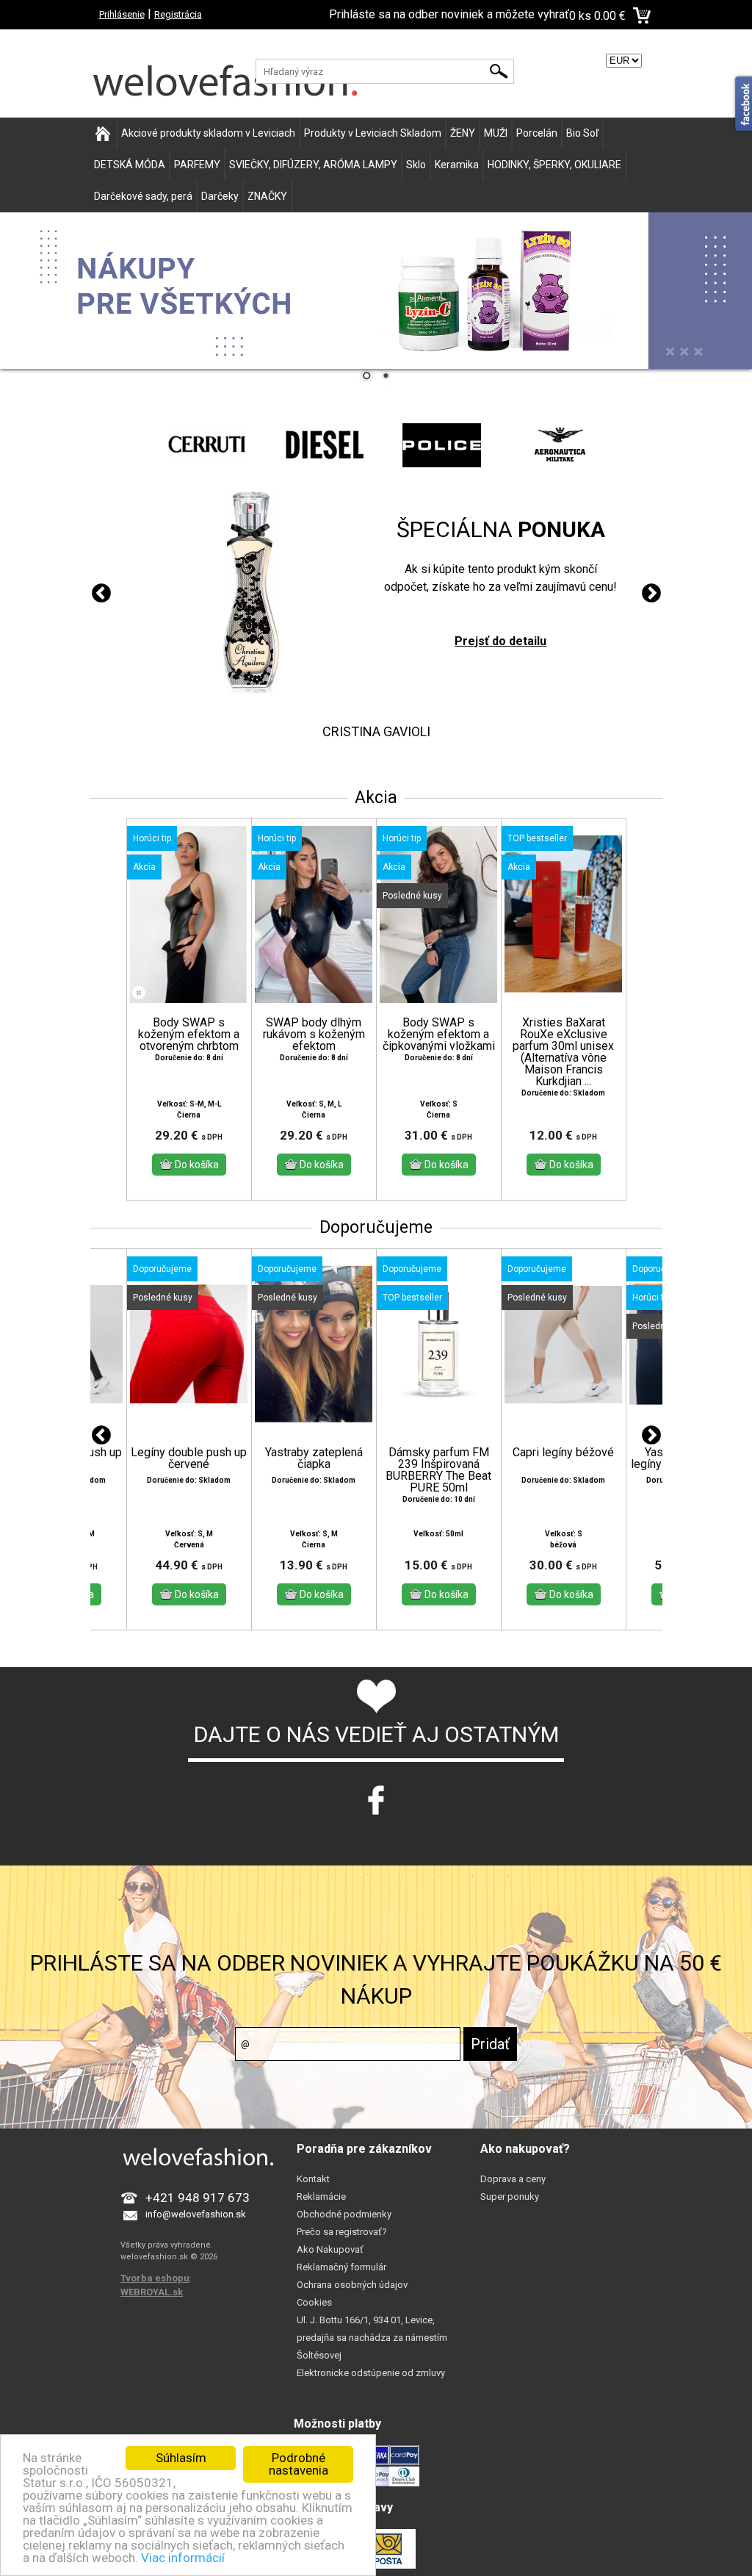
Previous (101, 594)
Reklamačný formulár (341, 2267)
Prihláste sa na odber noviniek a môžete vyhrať (449, 14)
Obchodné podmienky (344, 2214)
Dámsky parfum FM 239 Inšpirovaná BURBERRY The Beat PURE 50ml (438, 1470)
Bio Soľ (582, 133)
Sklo (416, 165)
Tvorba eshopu (155, 2278)
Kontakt (313, 2179)
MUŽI (496, 133)
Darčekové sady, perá (143, 196)
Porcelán (537, 133)
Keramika (457, 165)
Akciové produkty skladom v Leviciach (208, 133)
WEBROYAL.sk (152, 2292)
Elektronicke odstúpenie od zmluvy (371, 2373)
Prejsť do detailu (500, 641)
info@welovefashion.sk (196, 2214)
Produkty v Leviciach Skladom (373, 133)
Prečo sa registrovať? (342, 2232)
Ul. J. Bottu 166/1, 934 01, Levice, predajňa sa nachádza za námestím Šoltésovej (372, 2338)
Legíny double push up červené (189, 1458)
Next (651, 594)
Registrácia (178, 14)
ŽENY (463, 133)
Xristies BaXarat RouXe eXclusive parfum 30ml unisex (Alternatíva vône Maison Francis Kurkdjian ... (563, 1052)
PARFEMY (197, 165)
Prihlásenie (122, 14)
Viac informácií (183, 2558)
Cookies (314, 2302)
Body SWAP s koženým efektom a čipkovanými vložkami (439, 1035)
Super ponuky (510, 2197)
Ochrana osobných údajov (352, 2285)
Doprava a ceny (513, 2179)
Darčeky (220, 196)
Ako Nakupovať (330, 2249)
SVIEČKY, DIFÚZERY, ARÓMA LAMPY (313, 165)
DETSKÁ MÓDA (130, 165)
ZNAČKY (267, 196)
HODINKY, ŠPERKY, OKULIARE (554, 165)
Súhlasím (181, 2458)
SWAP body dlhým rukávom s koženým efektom (314, 1035)
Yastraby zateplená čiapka (314, 1458)
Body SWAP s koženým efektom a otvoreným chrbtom (189, 1035)
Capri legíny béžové (563, 1453)
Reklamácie (321, 2197)
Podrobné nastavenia (299, 2464)
